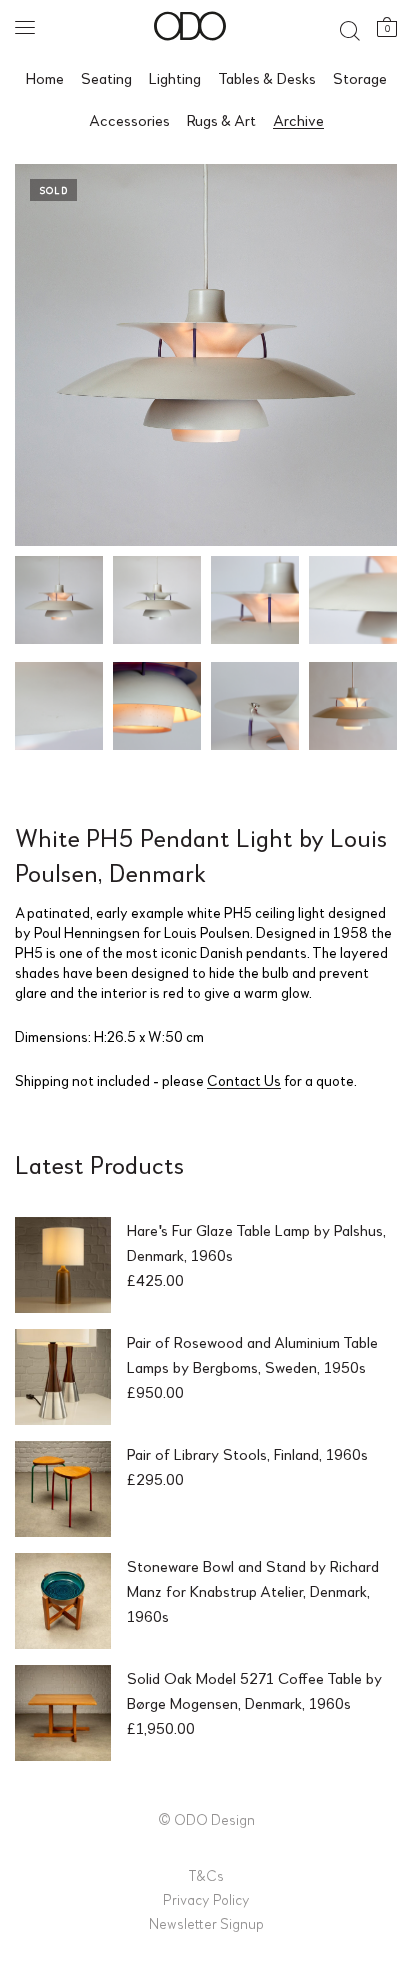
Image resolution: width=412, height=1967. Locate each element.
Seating (106, 77)
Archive (298, 119)
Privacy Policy (206, 1899)
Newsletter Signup (206, 1923)
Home (45, 77)
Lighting (175, 77)
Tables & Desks (267, 77)
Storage (360, 77)
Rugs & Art (221, 119)
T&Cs (206, 1875)
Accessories (129, 119)
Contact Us (244, 1080)
